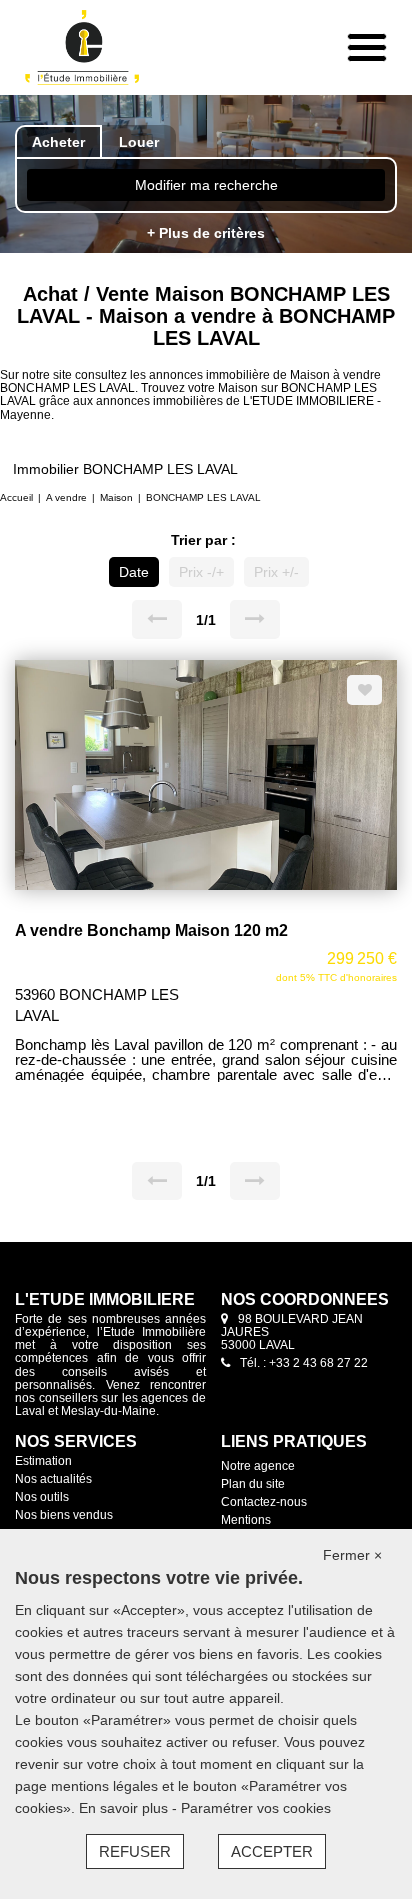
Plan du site (253, 1484)
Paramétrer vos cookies (256, 1808)
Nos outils (42, 1497)
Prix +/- (276, 572)
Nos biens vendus (64, 1515)
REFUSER (135, 1851)
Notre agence (258, 1466)
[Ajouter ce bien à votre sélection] (364, 690)
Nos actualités (53, 1479)
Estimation (43, 1461)
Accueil (16, 497)
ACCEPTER (272, 1851)
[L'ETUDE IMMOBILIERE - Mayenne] (88, 47)
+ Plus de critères (206, 233)
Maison (116, 497)
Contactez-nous (264, 1502)
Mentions (246, 1520)
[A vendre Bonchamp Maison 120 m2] (206, 774)
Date (134, 572)
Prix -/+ (201, 572)
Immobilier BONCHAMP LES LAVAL (125, 469)
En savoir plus (125, 1808)
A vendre (66, 497)
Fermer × (352, 1555)
